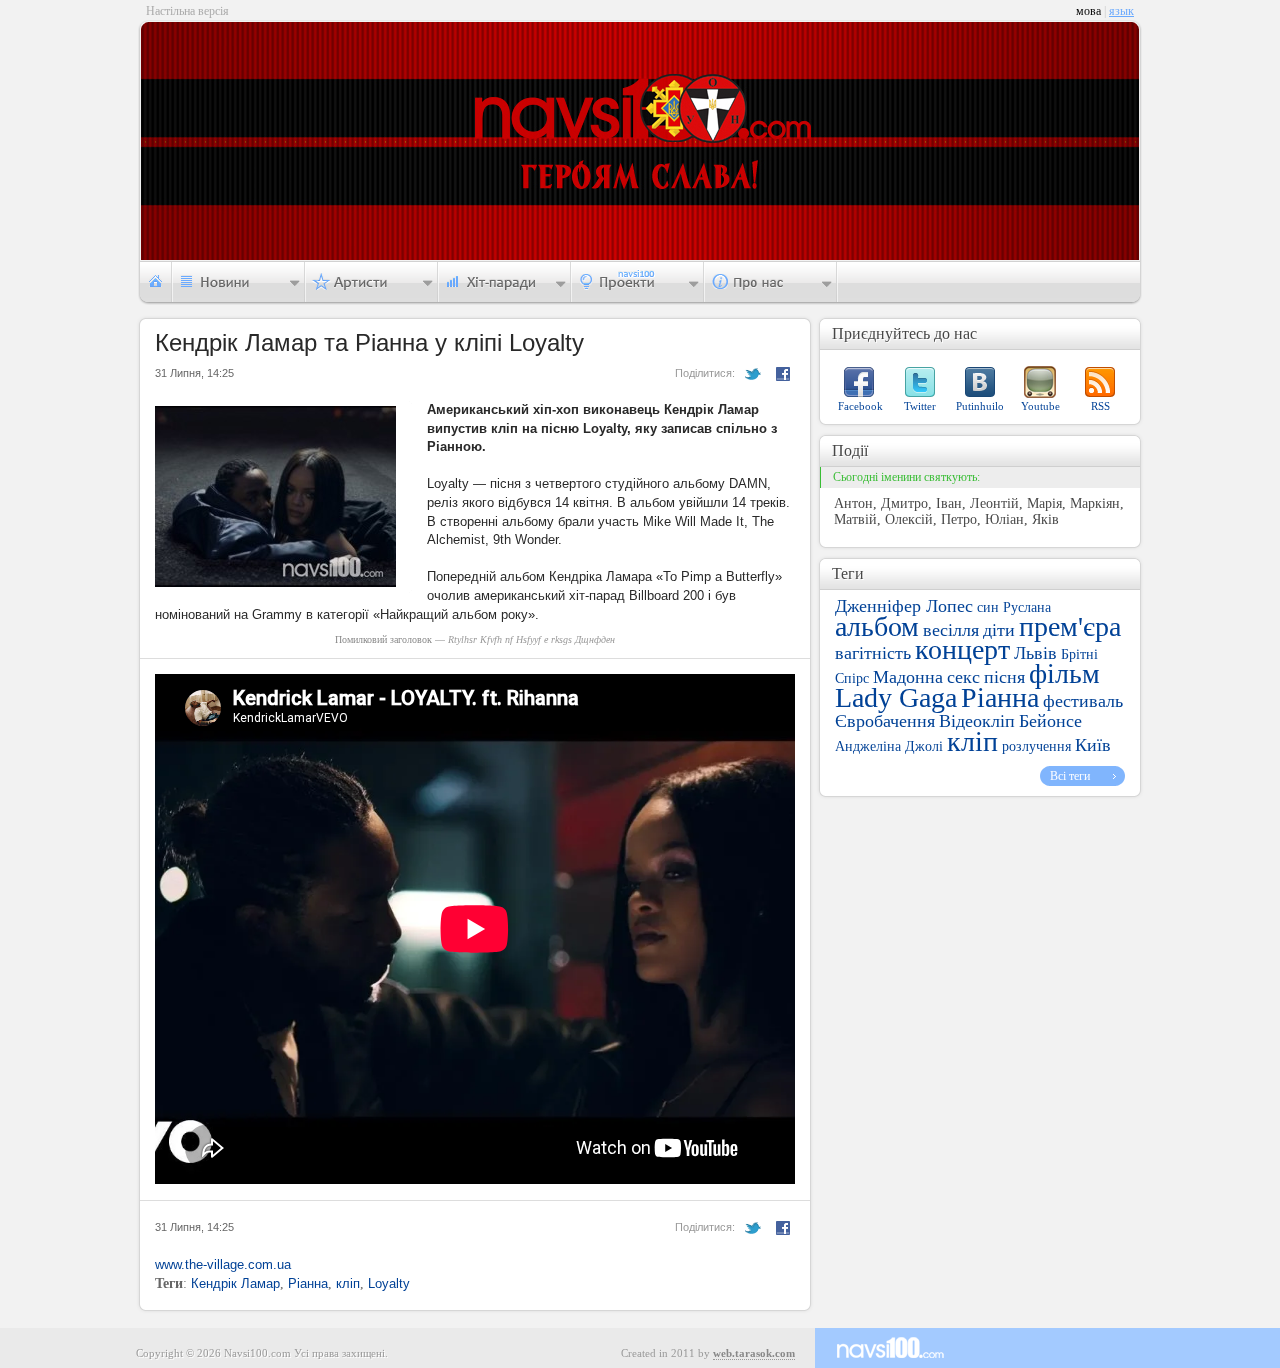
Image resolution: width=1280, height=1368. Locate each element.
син (988, 607)
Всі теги (1070, 776)
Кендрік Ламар (235, 1283)
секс (963, 677)
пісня (1004, 677)
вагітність (873, 653)
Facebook (860, 406)
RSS (1100, 406)
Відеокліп (977, 721)
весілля (951, 630)
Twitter (920, 406)
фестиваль (1083, 701)
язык (1121, 11)
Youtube (1040, 406)
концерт (962, 649)
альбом (877, 626)
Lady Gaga (896, 697)
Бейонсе (1050, 721)
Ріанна (308, 1283)
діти (999, 630)
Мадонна (908, 677)
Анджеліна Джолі (889, 746)
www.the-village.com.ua (223, 1264)
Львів (1035, 653)
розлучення (1036, 746)
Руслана (1027, 607)
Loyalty (389, 1283)
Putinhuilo (980, 406)
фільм (1064, 673)
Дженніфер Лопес (904, 606)
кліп (348, 1283)
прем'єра (1070, 626)
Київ (1093, 745)
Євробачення (885, 721)
